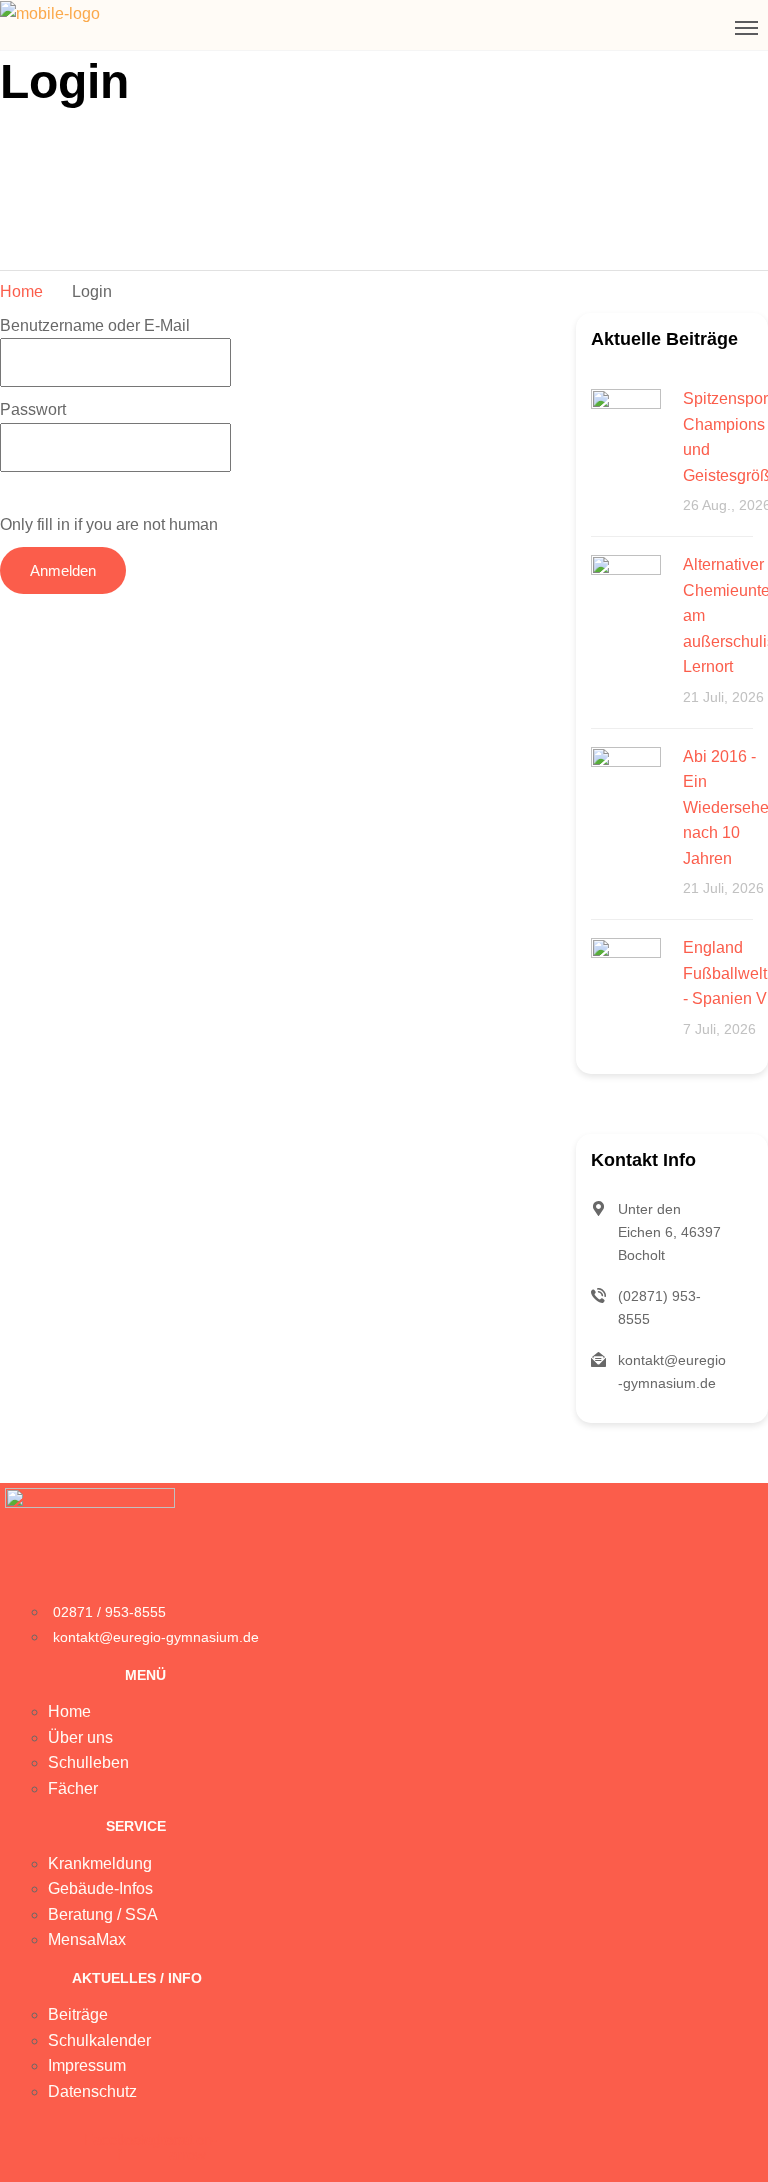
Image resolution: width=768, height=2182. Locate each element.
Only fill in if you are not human (109, 524)
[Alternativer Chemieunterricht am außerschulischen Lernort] (626, 588)
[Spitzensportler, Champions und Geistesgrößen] (626, 422)
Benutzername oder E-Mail (95, 325)
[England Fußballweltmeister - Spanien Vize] (626, 971)
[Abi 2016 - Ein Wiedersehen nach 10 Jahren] (626, 780)
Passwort (33, 409)
